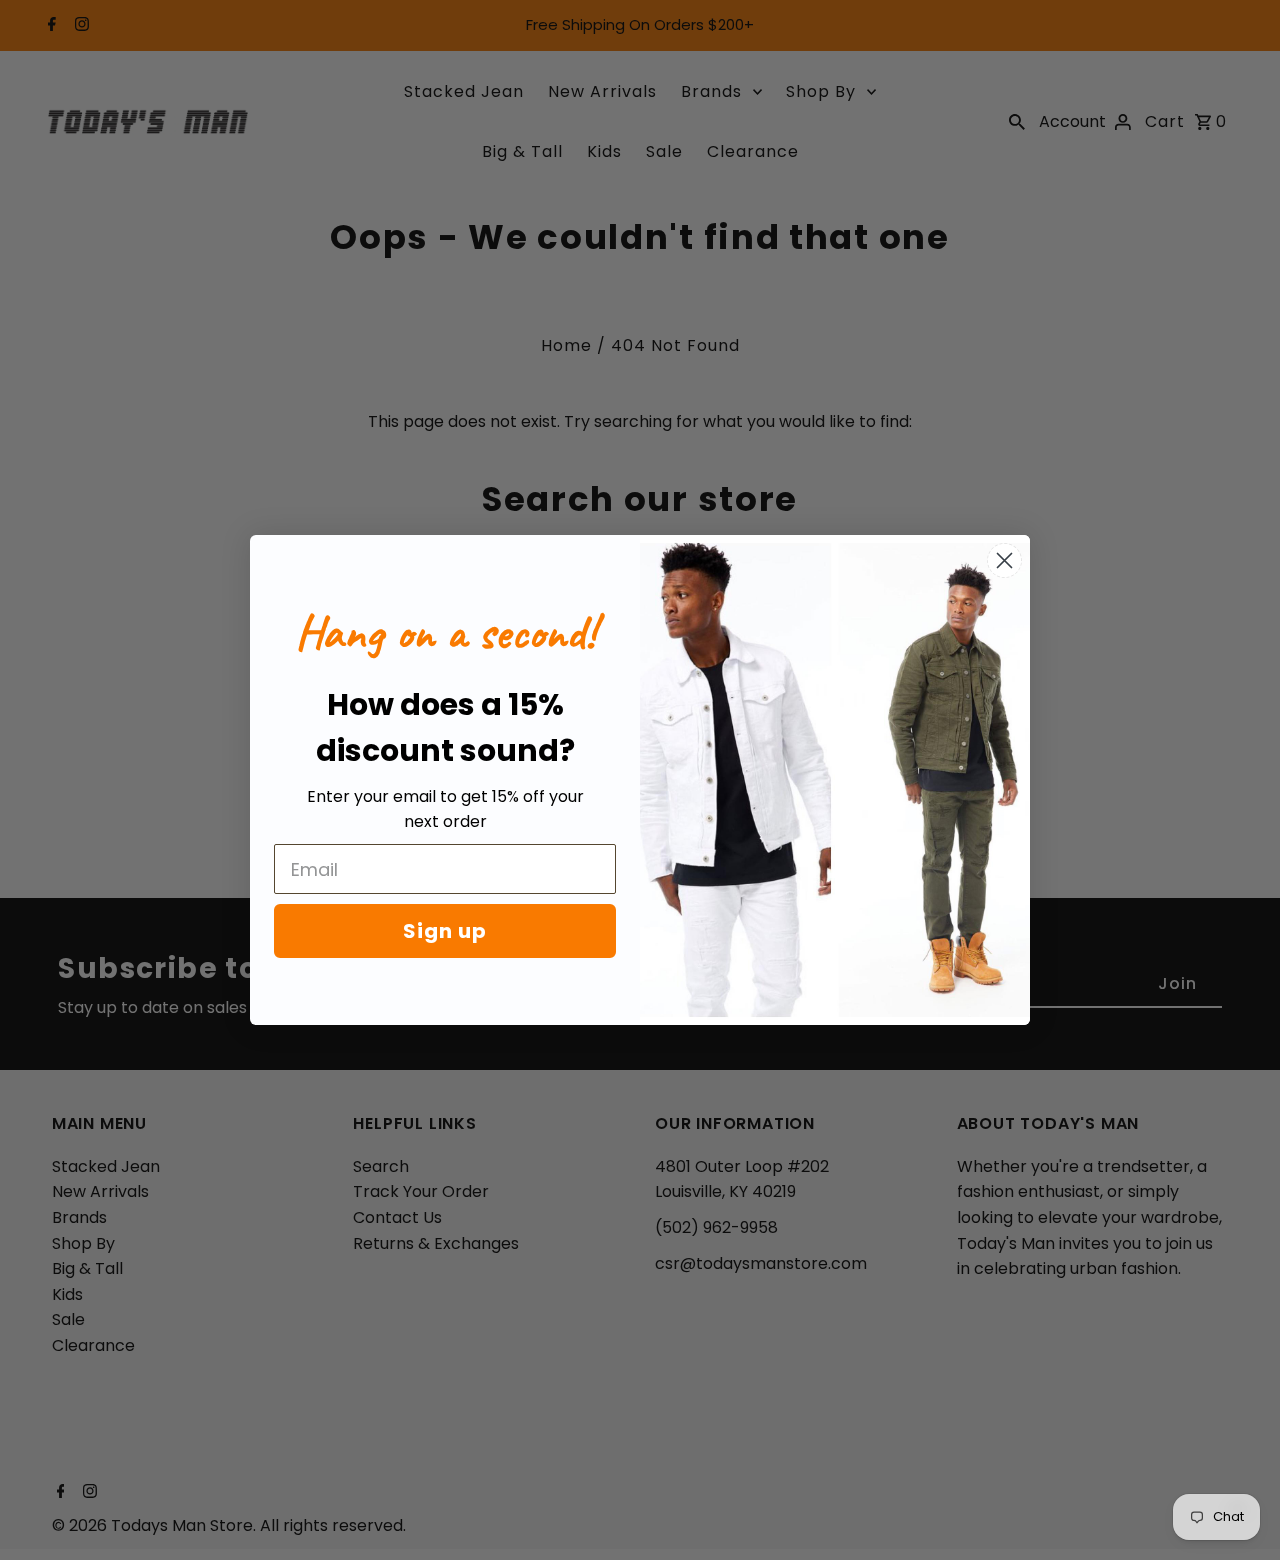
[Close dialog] (1004, 560)
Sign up (445, 931)
